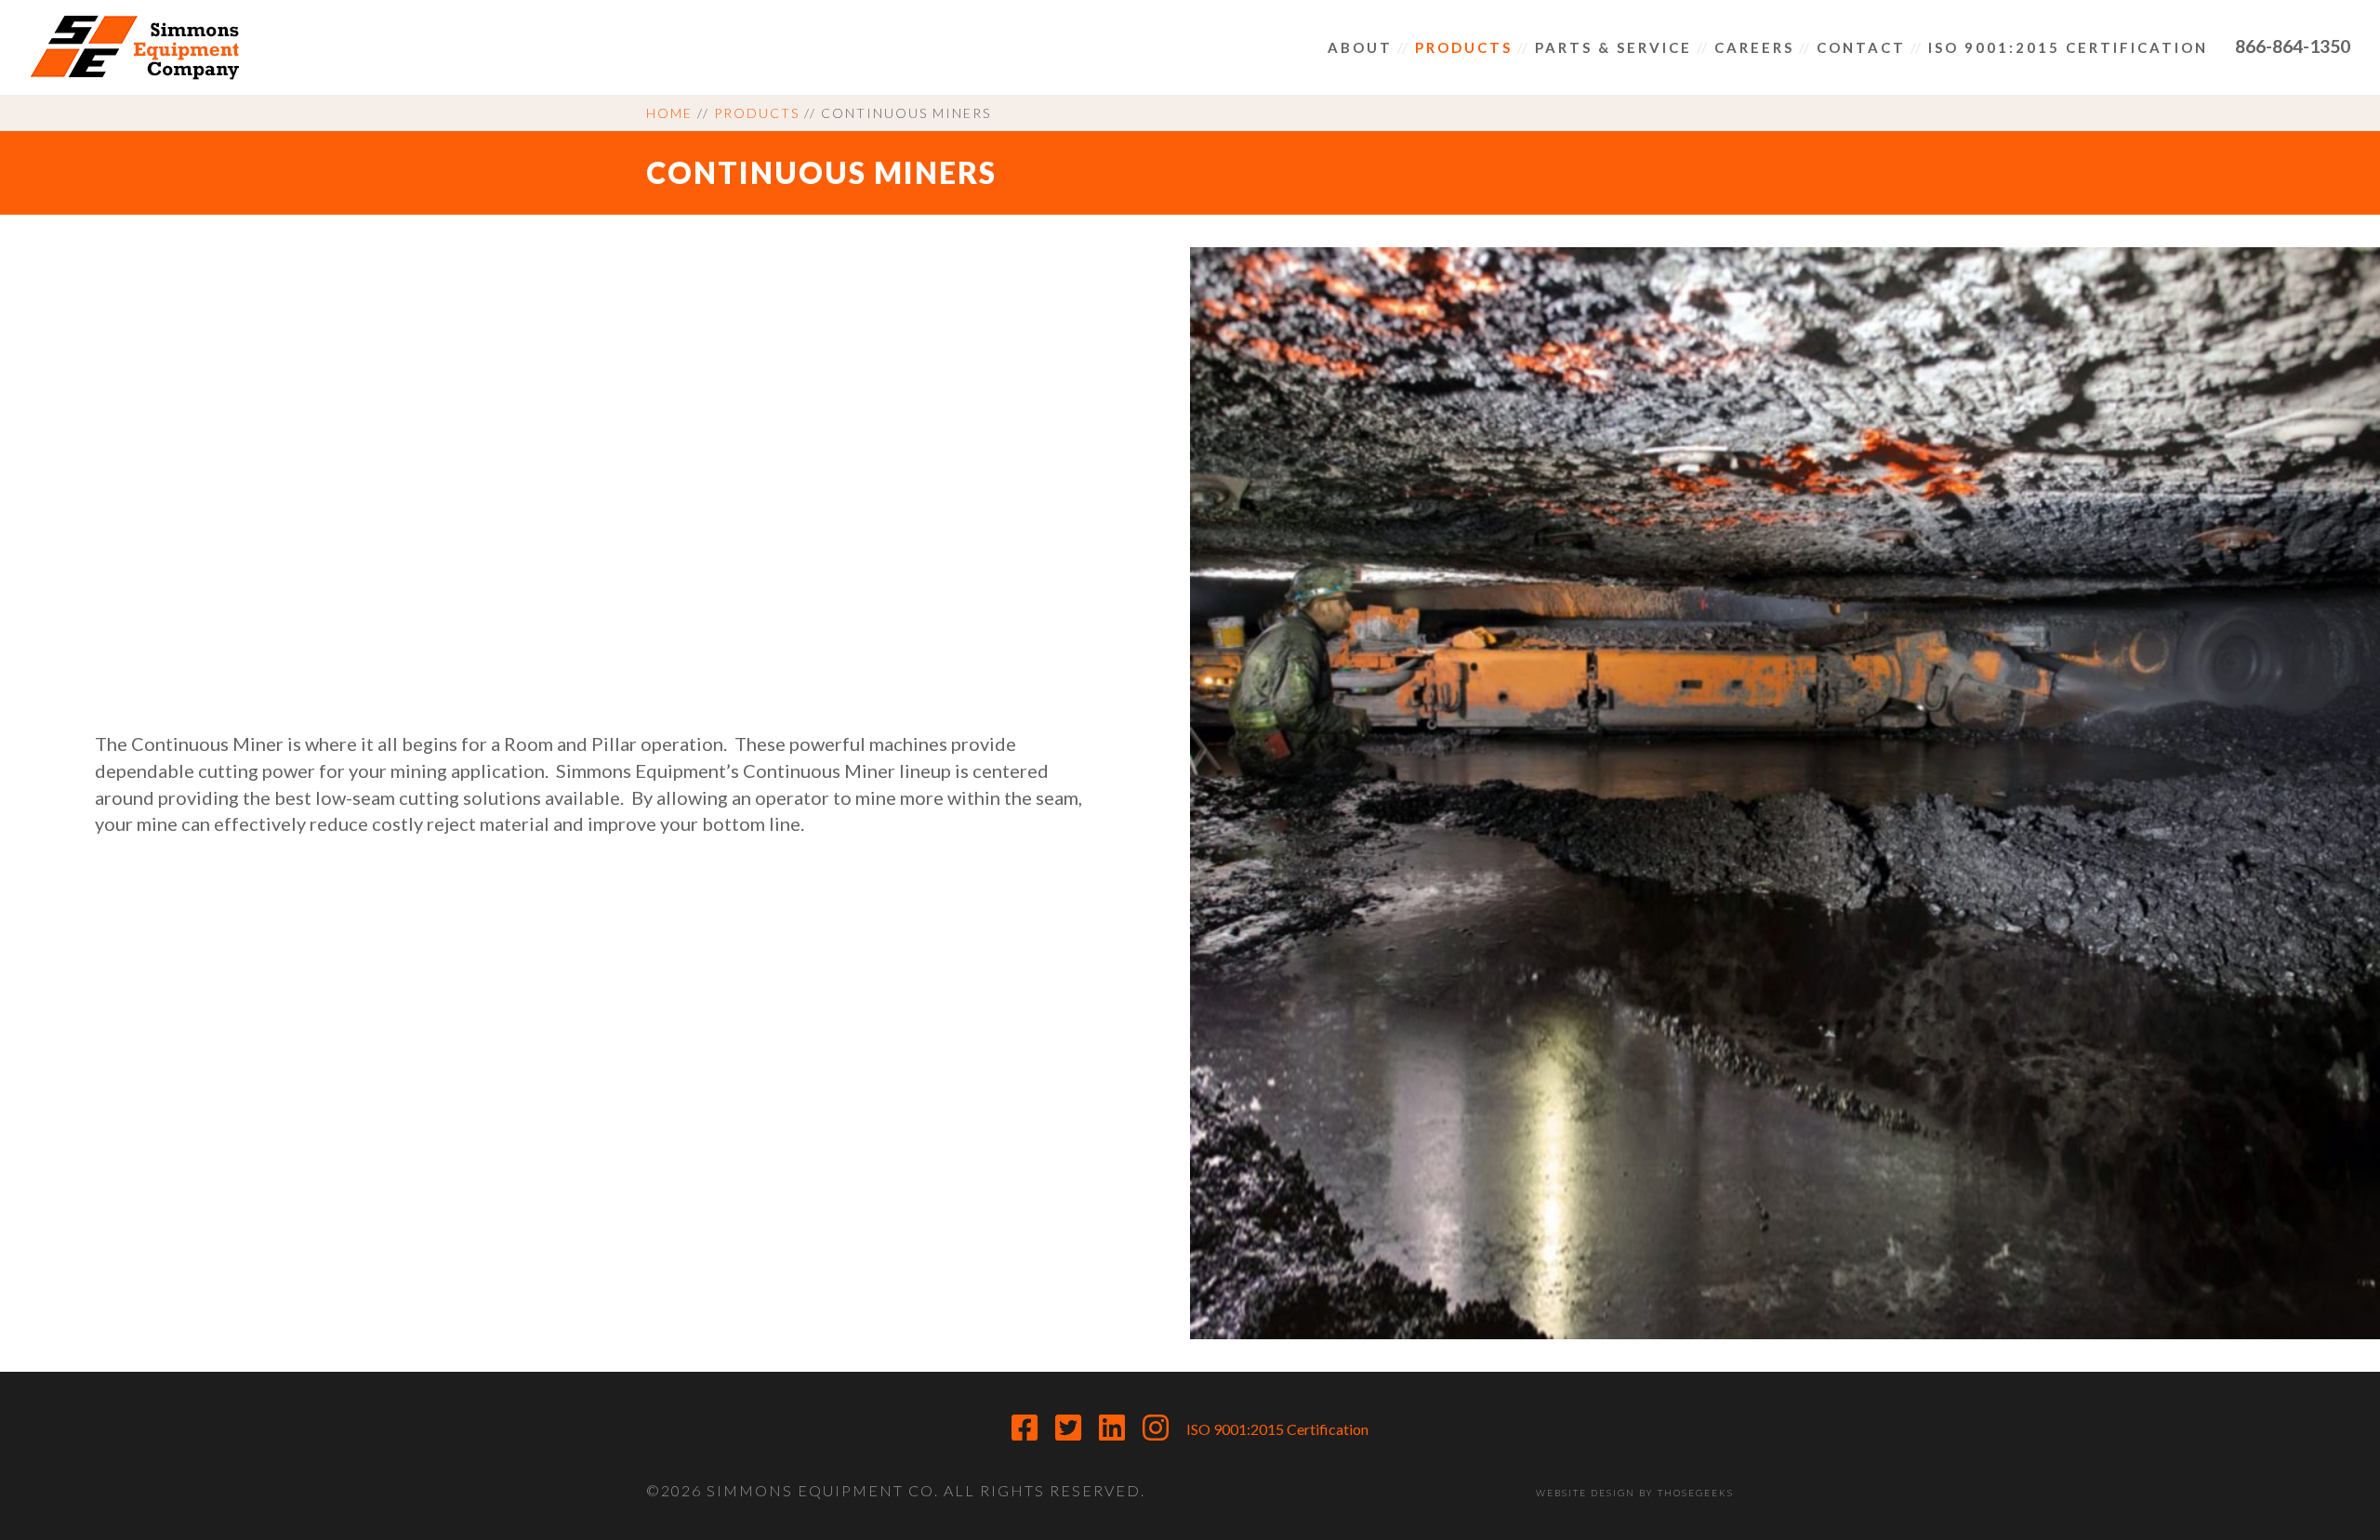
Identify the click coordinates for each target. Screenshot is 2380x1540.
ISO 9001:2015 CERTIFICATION (2068, 47)
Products (1464, 47)
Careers (1754, 47)
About (1360, 47)
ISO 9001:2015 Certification (1277, 1429)
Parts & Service (1613, 47)
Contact (1861, 47)
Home (669, 113)
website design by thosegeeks (1635, 1493)
